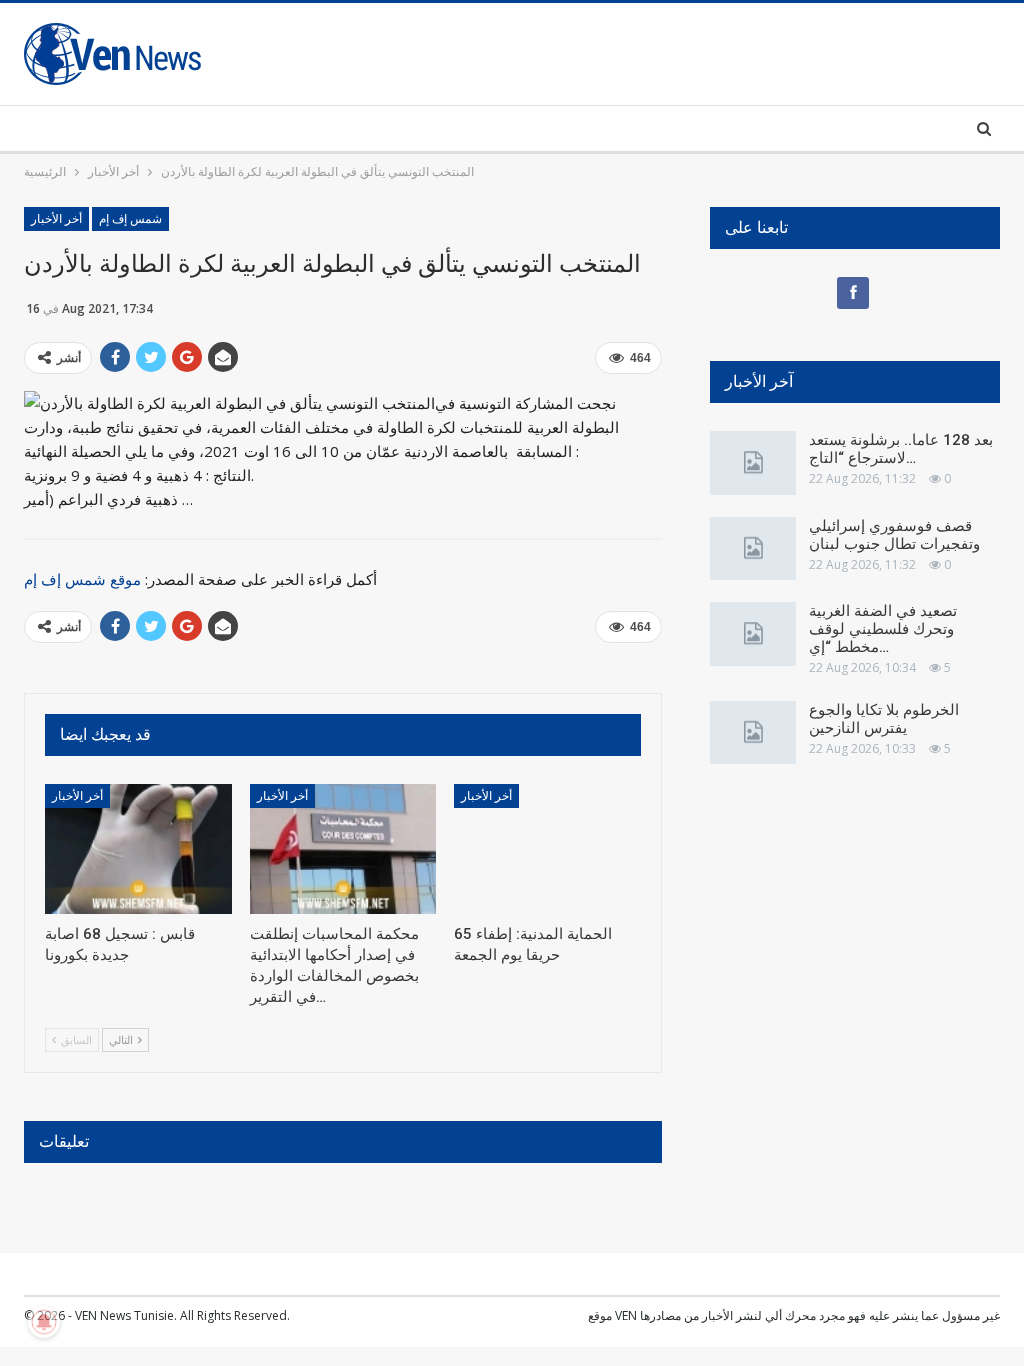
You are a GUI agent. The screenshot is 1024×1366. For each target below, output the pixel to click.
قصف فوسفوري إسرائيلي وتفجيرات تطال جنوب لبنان (894, 535)
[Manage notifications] (44, 1322)
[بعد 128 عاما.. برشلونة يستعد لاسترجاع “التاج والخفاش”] (753, 463)
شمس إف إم (130, 219)
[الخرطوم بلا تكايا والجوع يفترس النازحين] (753, 733)
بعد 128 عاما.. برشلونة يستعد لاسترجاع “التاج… (901, 449)
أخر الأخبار (56, 219)
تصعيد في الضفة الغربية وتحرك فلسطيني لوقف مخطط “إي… (883, 629)
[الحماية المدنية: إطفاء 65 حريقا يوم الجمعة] (547, 849)
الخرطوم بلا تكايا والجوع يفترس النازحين (884, 719)
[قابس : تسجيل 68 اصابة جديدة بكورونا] (138, 849)
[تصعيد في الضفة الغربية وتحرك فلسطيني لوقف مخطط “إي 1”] (753, 634)
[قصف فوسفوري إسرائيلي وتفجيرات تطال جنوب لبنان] (753, 549)
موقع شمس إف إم (82, 579)
